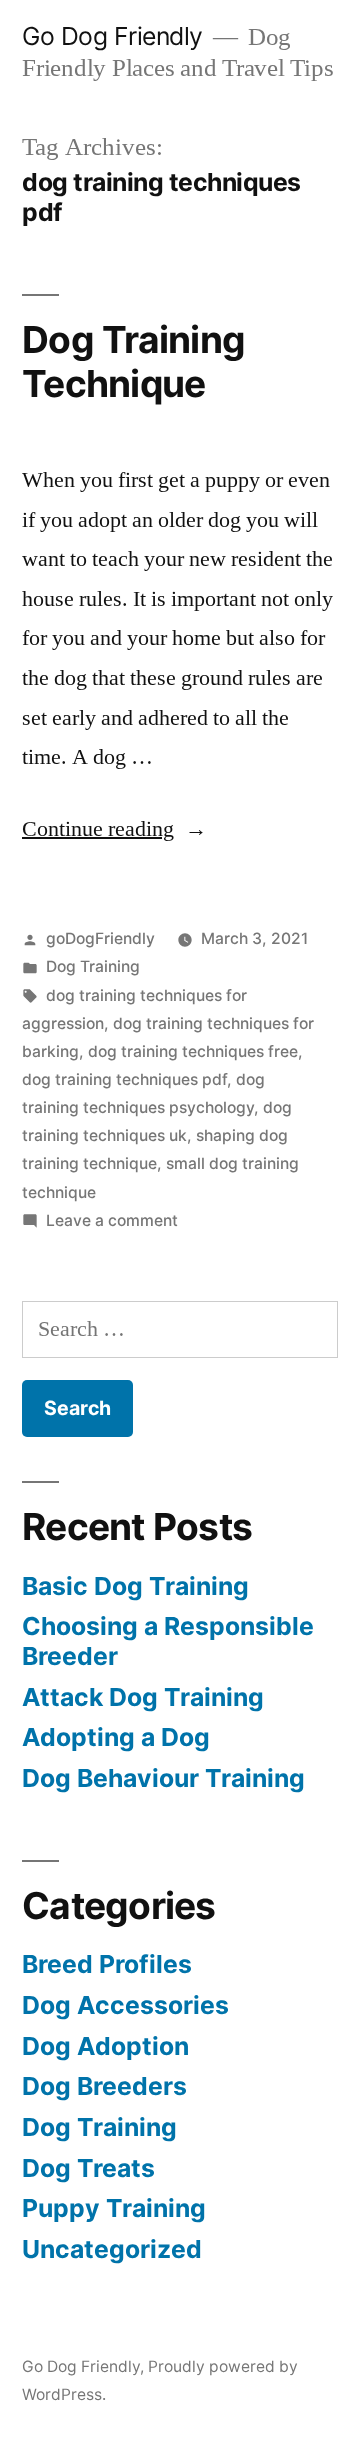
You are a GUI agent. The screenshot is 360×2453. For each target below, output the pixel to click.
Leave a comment (112, 1220)
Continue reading (114, 829)
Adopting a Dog (116, 1737)
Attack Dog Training (143, 1697)
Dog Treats (88, 2168)
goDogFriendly (100, 938)
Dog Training (93, 966)
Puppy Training (114, 2208)
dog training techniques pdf (124, 1079)
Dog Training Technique (133, 362)
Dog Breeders (104, 2086)
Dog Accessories (125, 2005)
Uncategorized (112, 2249)
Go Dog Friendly (112, 36)
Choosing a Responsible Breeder (168, 1641)
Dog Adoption (105, 2046)
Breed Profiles (107, 1964)
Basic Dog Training (135, 1586)
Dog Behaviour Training (163, 1778)
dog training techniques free (193, 1051)
